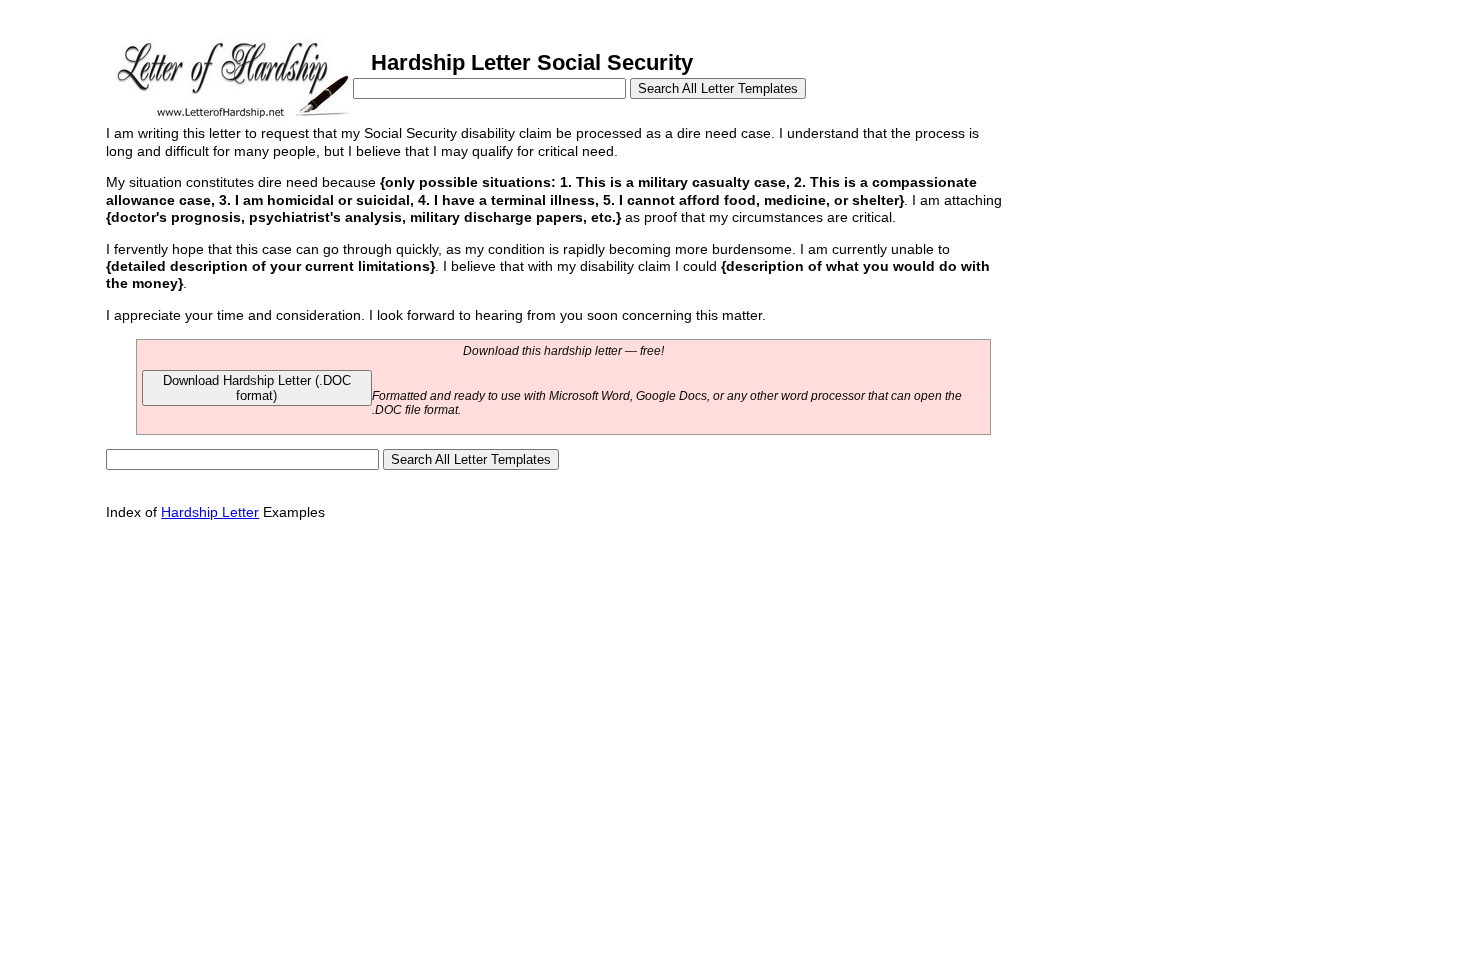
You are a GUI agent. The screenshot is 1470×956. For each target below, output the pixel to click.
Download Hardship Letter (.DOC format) (257, 388)
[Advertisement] (1159, 258)
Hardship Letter (210, 512)
